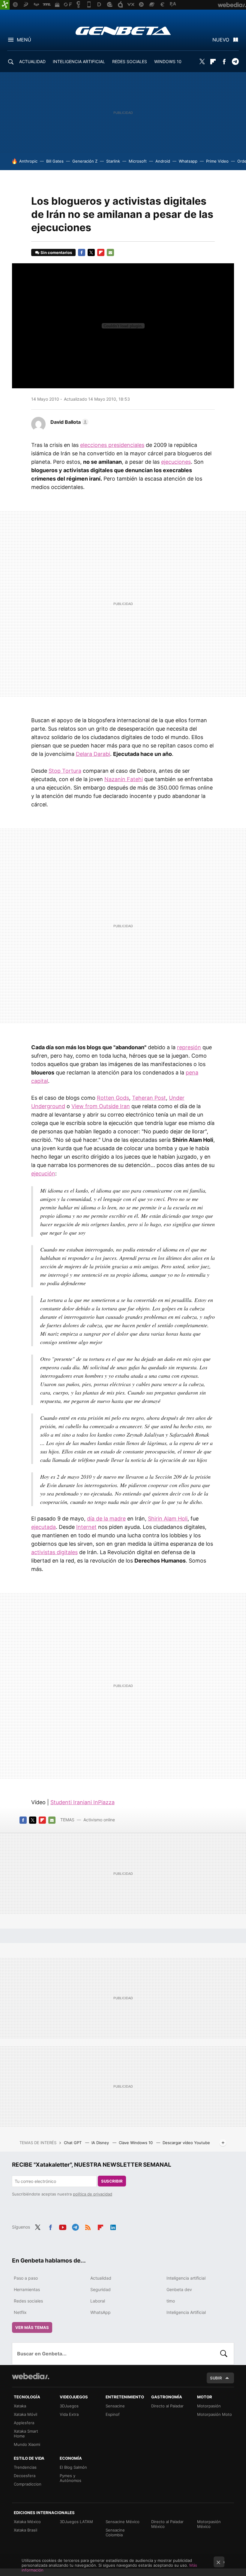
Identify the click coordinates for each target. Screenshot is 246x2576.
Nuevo (221, 40)
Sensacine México (123, 2522)
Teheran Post (149, 1098)
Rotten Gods (113, 1098)
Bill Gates (55, 161)
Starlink (113, 161)
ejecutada (43, 1527)
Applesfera (24, 2423)
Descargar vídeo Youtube (186, 2143)
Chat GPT (73, 2143)
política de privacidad (93, 2194)
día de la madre (106, 1519)
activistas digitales (54, 1552)
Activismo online (99, 1820)
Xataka (20, 2406)
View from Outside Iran (101, 1106)
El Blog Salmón (73, 2467)
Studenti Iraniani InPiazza (82, 1802)
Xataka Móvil (25, 2414)
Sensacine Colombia (115, 2532)
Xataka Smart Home (26, 2434)
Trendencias (25, 2467)
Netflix (20, 2312)
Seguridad (100, 2289)
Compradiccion (28, 2484)
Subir (216, 2378)
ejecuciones (176, 462)
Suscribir (112, 2181)
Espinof (113, 2414)
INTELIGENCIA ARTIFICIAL (79, 61)
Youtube (63, 2226)
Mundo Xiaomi (27, 2444)
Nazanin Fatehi (124, 779)
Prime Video (217, 161)
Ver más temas (32, 2327)
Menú (24, 40)
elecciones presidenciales (112, 445)
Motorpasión (209, 2406)
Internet (86, 1527)
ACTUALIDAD (32, 61)
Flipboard (213, 62)
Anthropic (28, 161)
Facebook (224, 62)
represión (189, 1047)
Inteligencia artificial (186, 2278)
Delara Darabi (93, 754)
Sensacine (115, 2406)
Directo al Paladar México (167, 2524)
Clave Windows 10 (136, 2143)
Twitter (202, 62)
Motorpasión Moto (214, 2414)
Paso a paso (26, 2278)
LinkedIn (113, 2226)
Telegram (235, 62)
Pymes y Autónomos (70, 2478)
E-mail (110, 252)
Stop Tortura (65, 771)
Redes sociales (28, 2301)
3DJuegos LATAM (76, 2522)
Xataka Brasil (25, 2530)
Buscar (224, 2354)
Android (163, 161)
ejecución (43, 1173)
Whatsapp (188, 161)
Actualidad (101, 2278)
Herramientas (27, 2289)
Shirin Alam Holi (168, 1519)
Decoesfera (25, 2476)
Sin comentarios (56, 252)
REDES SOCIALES (130, 61)
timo (171, 2301)
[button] (69, 422)
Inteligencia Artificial (186, 2312)
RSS (88, 2226)
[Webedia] (31, 2376)
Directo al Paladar (167, 2406)
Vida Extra (69, 2414)
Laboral (98, 2301)
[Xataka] (5, 5)
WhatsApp (100, 2312)
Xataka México (27, 2522)
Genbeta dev (179, 2289)
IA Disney (101, 2143)
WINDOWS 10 (168, 61)
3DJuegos (69, 2406)
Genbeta (123, 31)
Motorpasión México (209, 2524)
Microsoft (138, 161)
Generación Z (85, 161)
